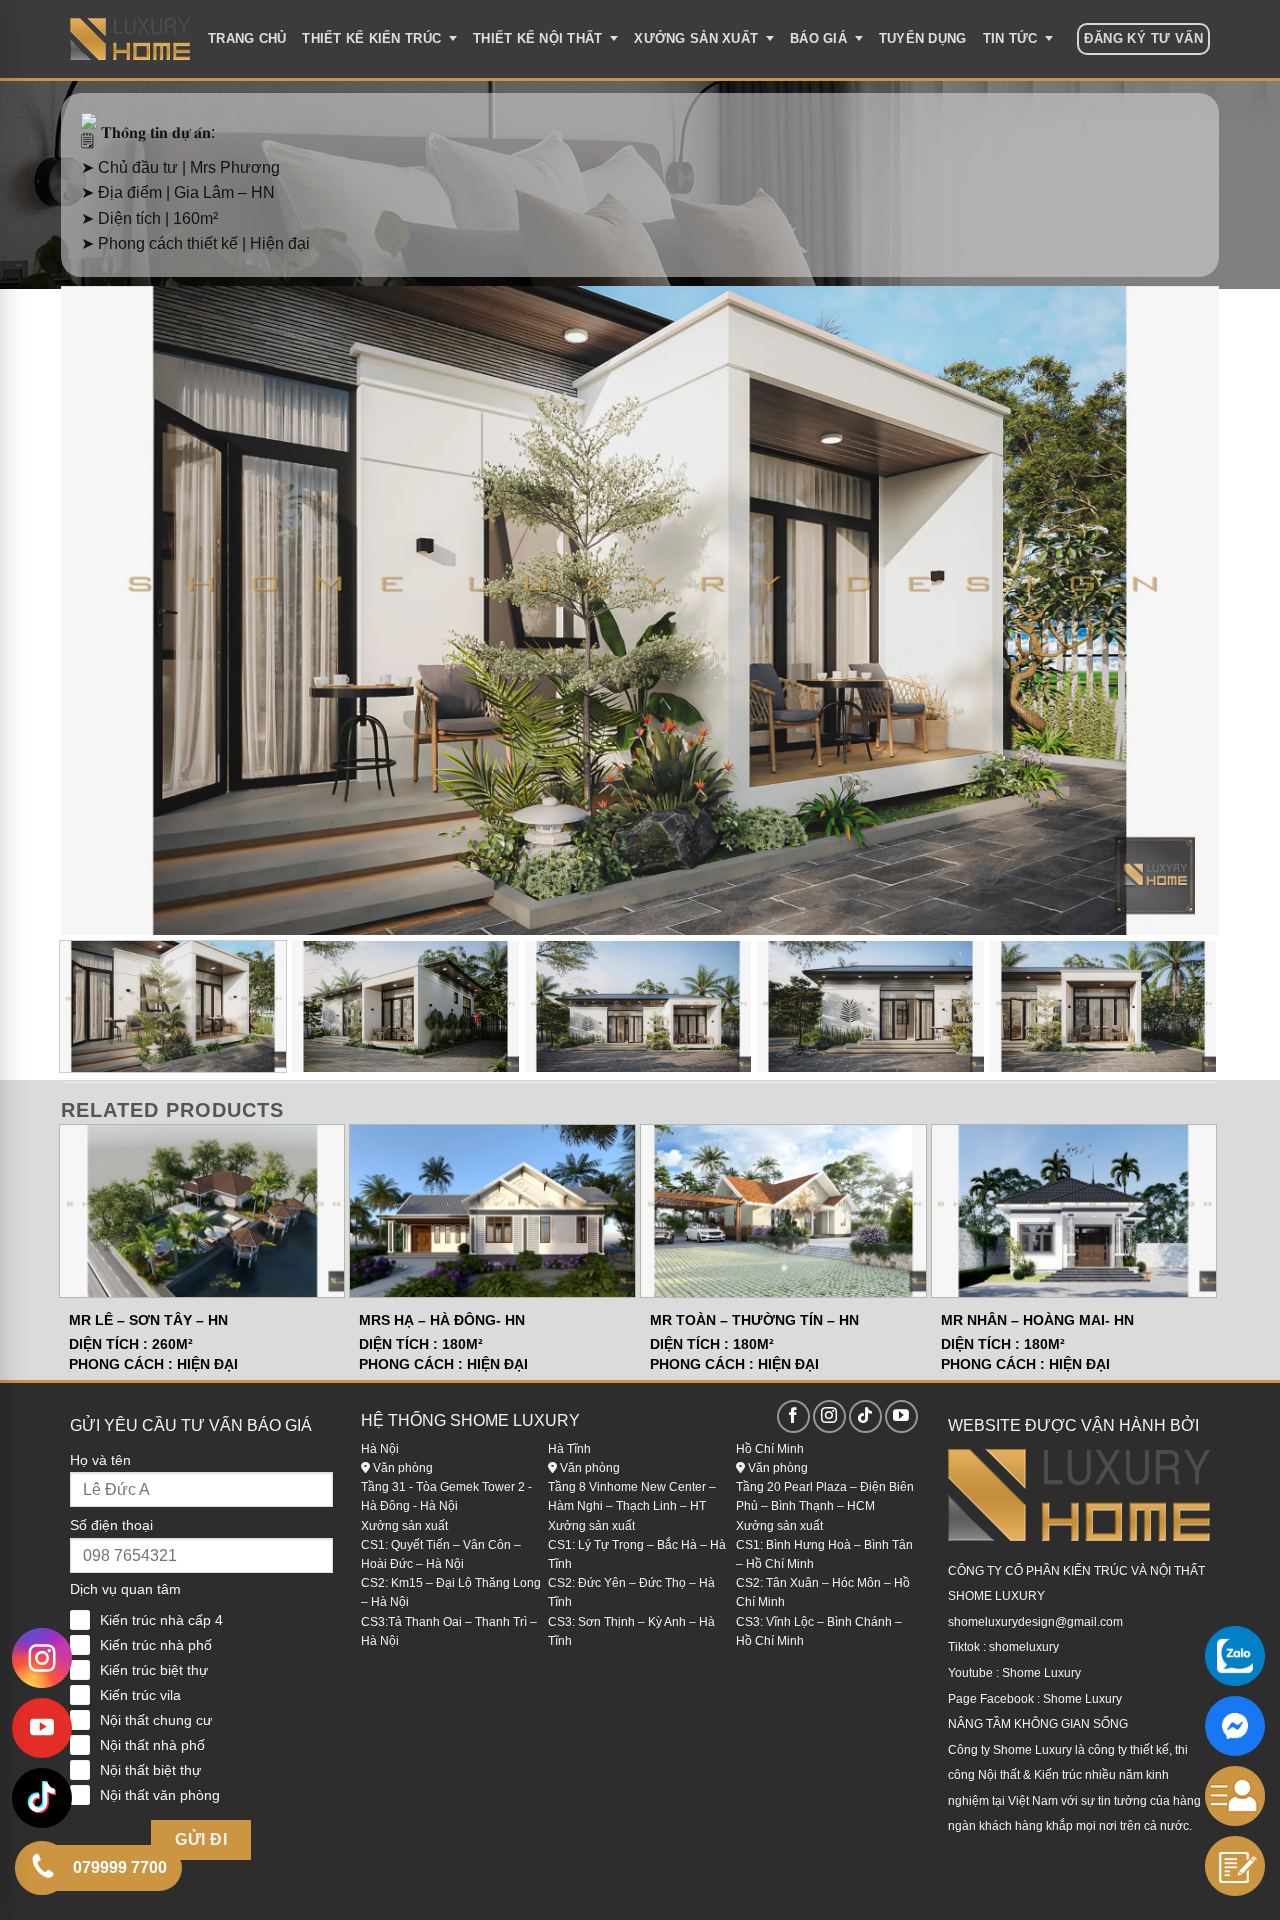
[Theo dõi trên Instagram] (829, 1416)
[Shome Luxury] (130, 39)
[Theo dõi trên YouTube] (901, 1416)
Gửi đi (201, 1839)
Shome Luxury (1041, 1673)
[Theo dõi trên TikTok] (865, 1416)
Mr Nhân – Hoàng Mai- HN (1037, 1320)
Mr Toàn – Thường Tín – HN (754, 1320)
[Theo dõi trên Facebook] (793, 1416)
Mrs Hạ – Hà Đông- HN (442, 1320)
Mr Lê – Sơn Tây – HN (148, 1320)
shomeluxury (1024, 1647)
